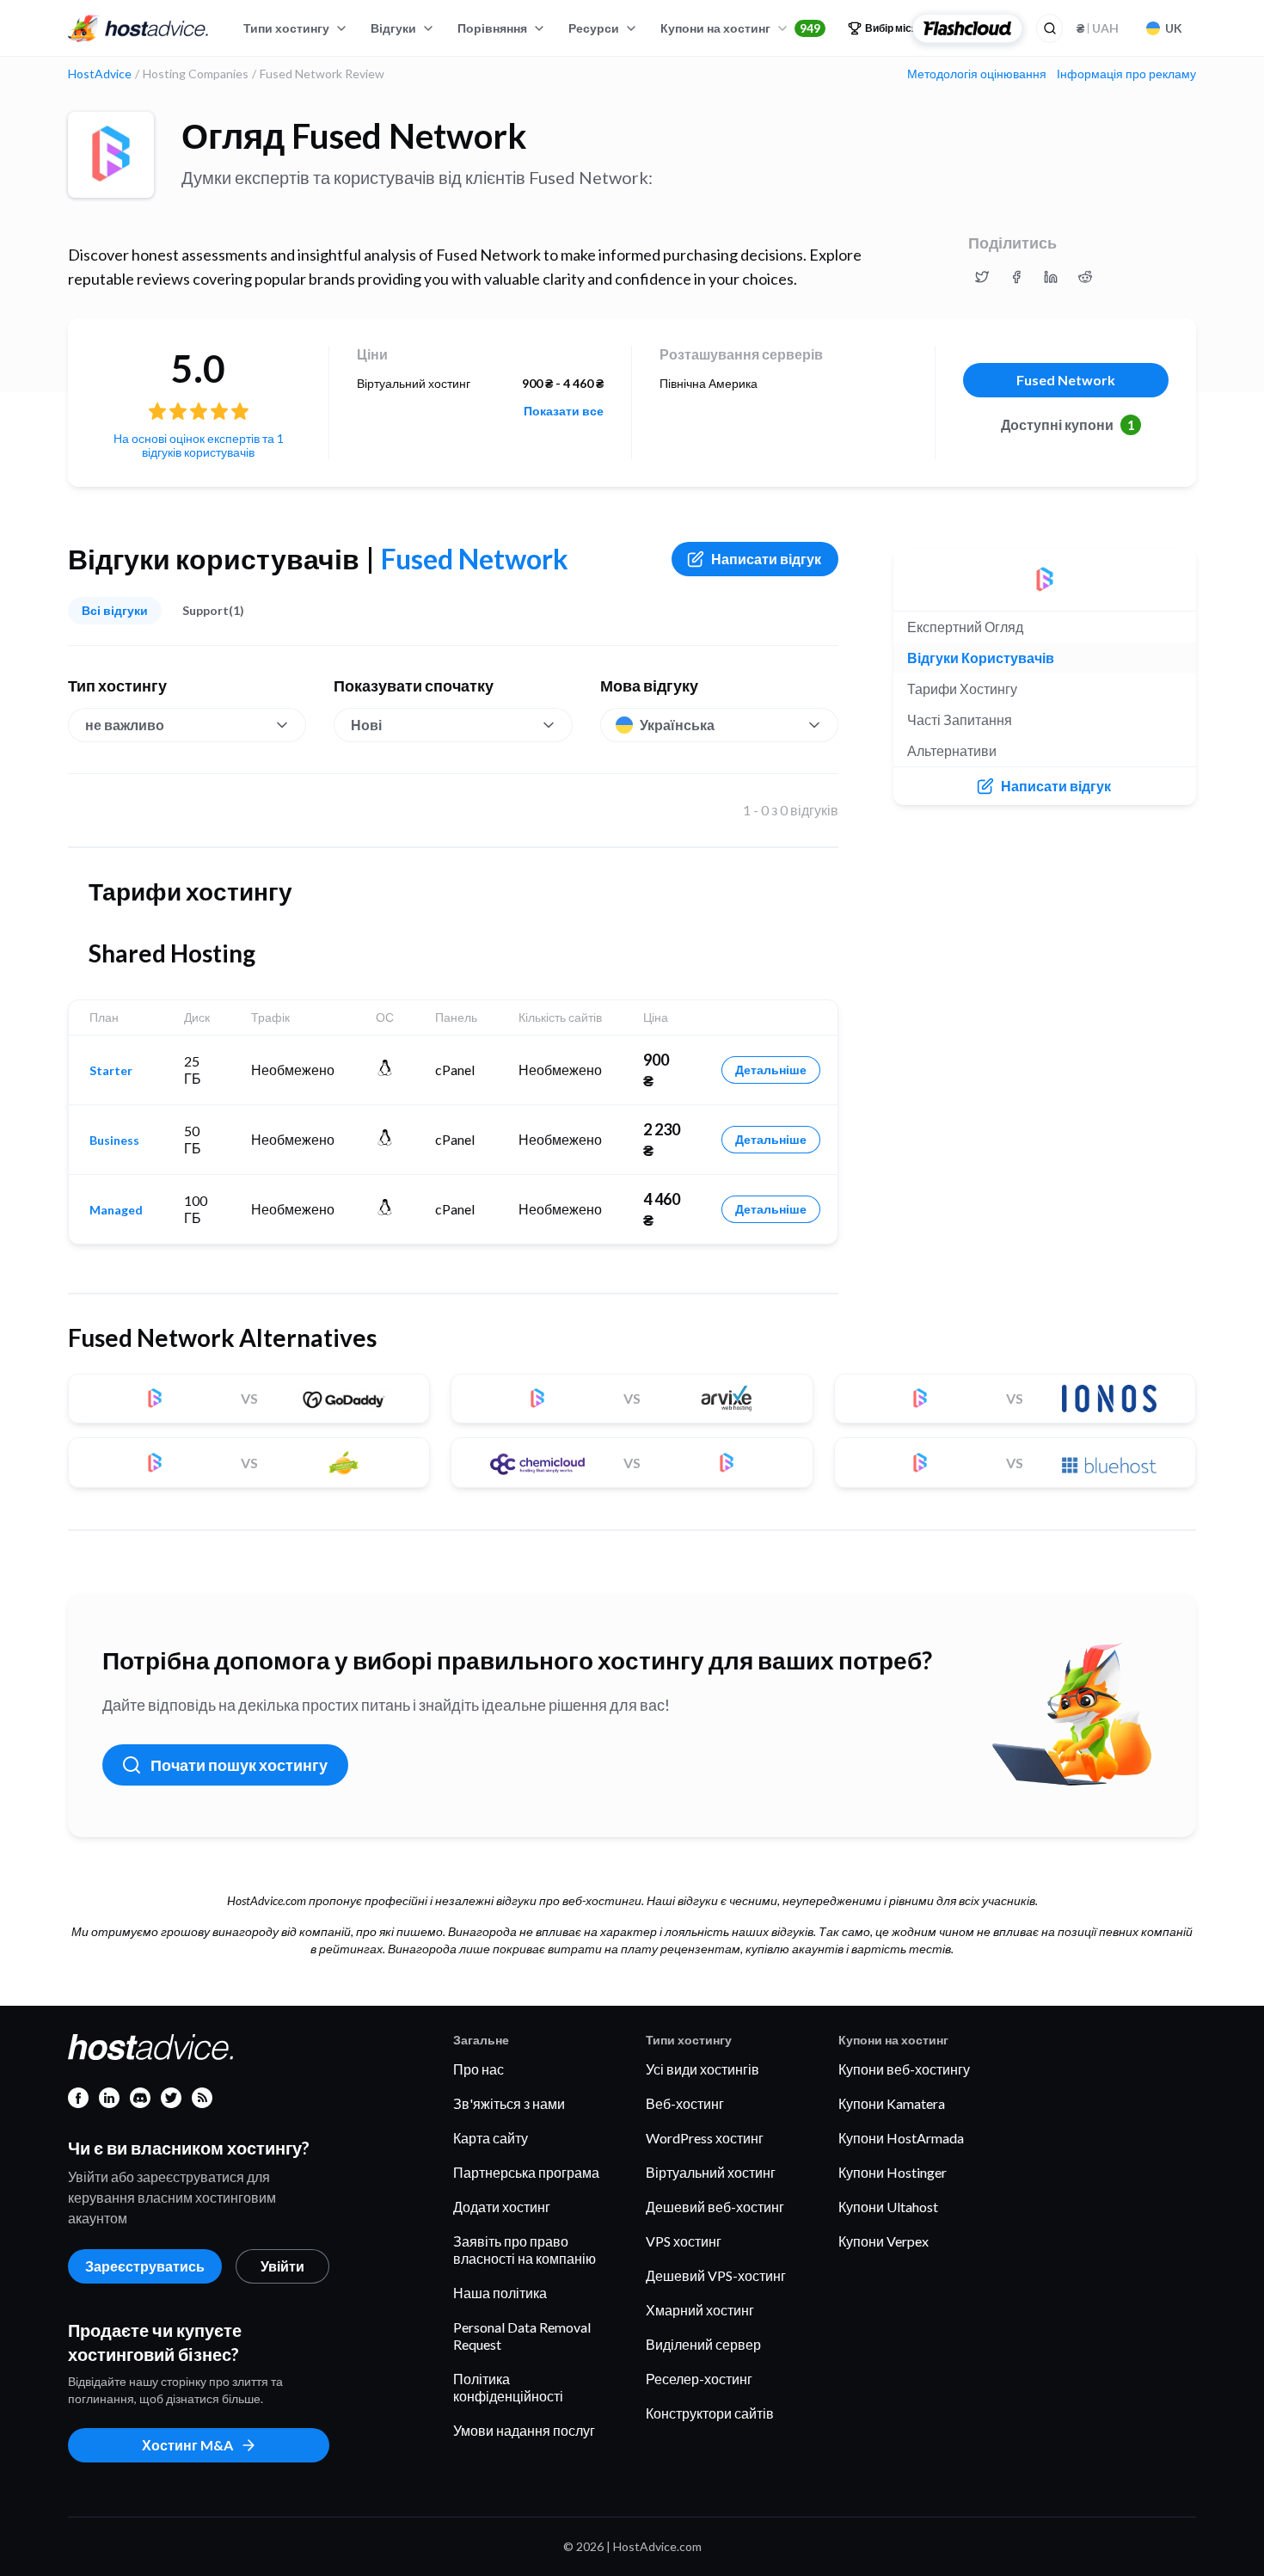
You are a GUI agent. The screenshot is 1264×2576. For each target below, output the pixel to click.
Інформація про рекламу (1126, 74)
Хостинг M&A (187, 2445)
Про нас (479, 2069)
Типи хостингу (286, 28)
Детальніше (771, 1070)
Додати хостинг (502, 2207)
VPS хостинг (684, 2241)
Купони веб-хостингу (904, 2069)
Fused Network (1066, 380)
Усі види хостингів (703, 2069)
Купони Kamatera (892, 2103)
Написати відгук (766, 559)
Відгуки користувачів (981, 658)
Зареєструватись (145, 2266)
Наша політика (500, 2293)
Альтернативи (952, 750)
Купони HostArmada (901, 2138)
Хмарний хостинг (700, 2310)
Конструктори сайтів (710, 2413)
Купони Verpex (884, 2241)
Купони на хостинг (740, 28)
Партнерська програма (526, 2172)
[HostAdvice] (138, 28)
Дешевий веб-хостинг (715, 2207)
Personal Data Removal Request (522, 2336)
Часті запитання (960, 719)
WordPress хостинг (705, 2138)
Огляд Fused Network (354, 136)
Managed (116, 1210)
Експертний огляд (965, 627)
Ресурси (594, 28)
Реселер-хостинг (699, 2379)
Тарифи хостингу (962, 689)
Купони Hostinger (893, 2172)
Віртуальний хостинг (711, 2172)
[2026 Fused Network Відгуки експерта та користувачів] (982, 277)
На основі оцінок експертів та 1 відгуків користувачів (199, 445)
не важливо (125, 725)
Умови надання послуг (524, 2430)
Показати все (564, 411)
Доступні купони (1068, 424)
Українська (677, 725)
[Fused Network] (111, 155)
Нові (366, 725)
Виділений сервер (703, 2344)
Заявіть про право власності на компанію (525, 2250)
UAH (1098, 28)
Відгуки (393, 28)
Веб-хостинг (685, 2103)
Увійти (282, 2266)
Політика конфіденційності (508, 2387)
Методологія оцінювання (977, 74)
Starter (111, 1071)
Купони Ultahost (888, 2207)
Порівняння (492, 28)
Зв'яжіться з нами (509, 2103)
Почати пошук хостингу (239, 1765)
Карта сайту (491, 2138)
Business (114, 1140)
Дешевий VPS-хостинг (716, 2275)
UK (1174, 28)
